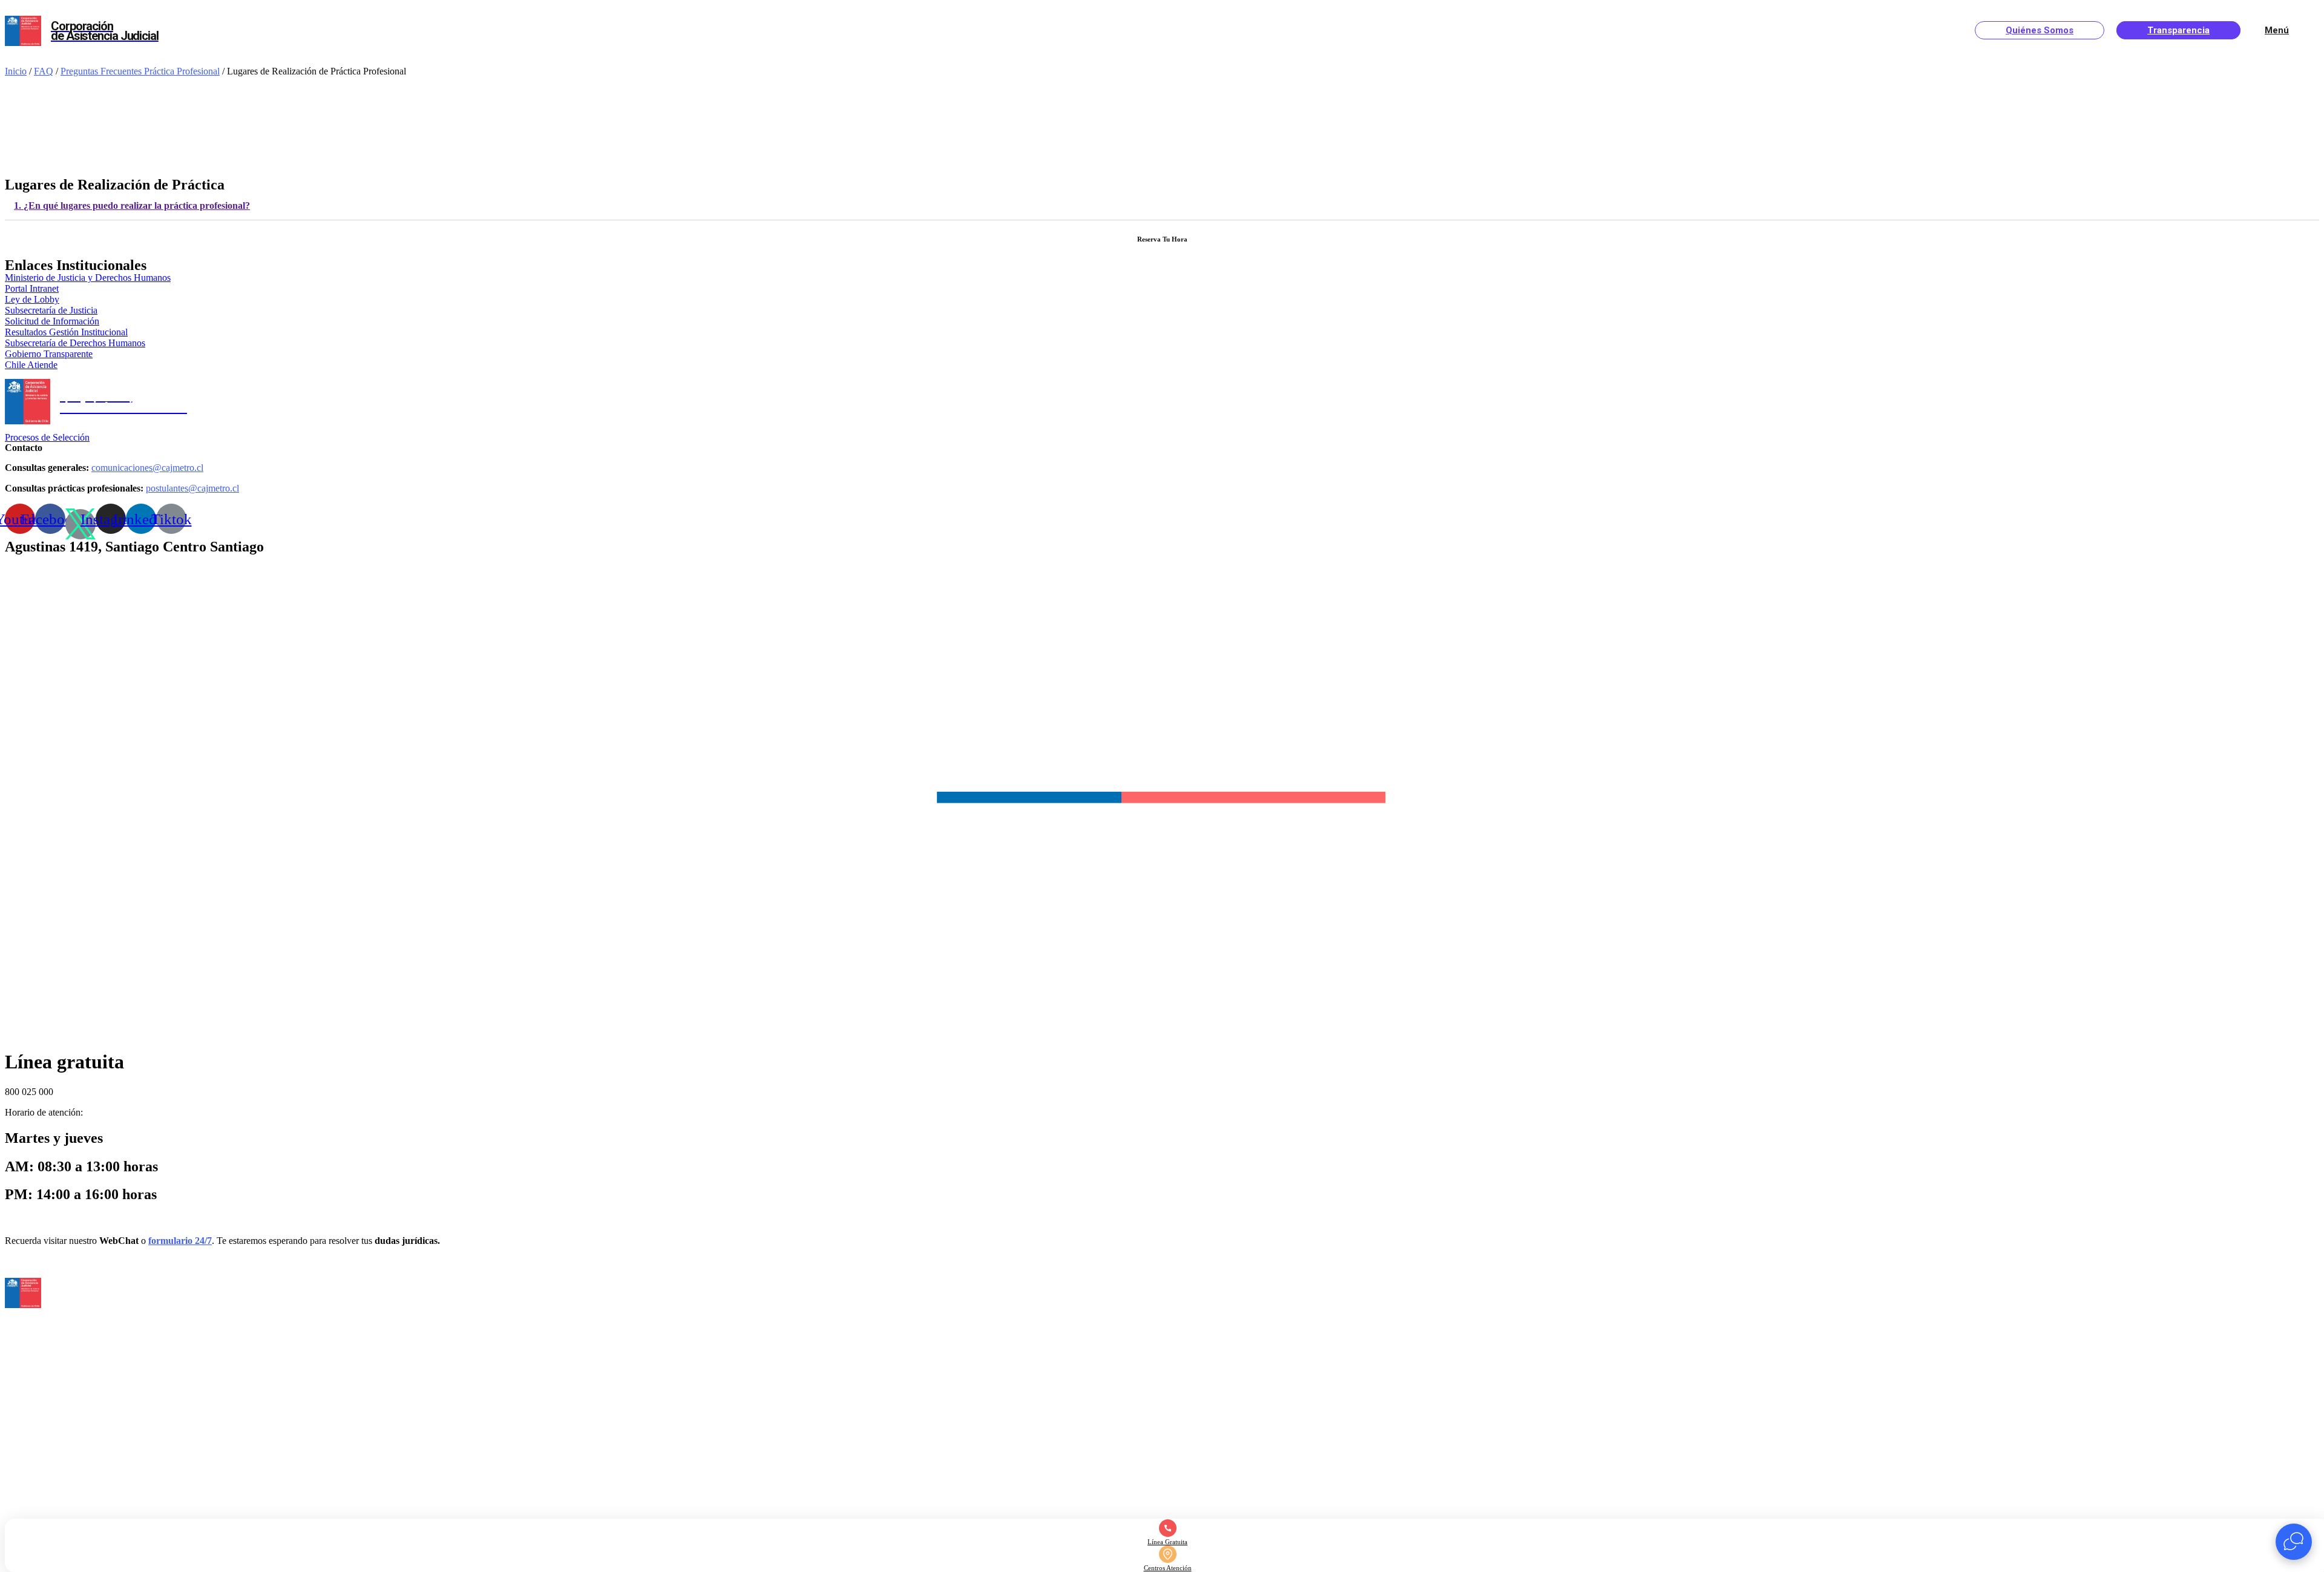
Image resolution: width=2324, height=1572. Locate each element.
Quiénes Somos (2040, 30)
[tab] (1162, 206)
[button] (32, 288)
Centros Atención (1168, 1568)
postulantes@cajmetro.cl (192, 488)
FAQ (44, 71)
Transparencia (2178, 30)
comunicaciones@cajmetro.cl (147, 468)
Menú (2277, 30)
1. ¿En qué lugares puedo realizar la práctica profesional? (132, 206)
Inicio (16, 71)
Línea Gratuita (1167, 1542)
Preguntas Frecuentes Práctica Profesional (140, 71)
